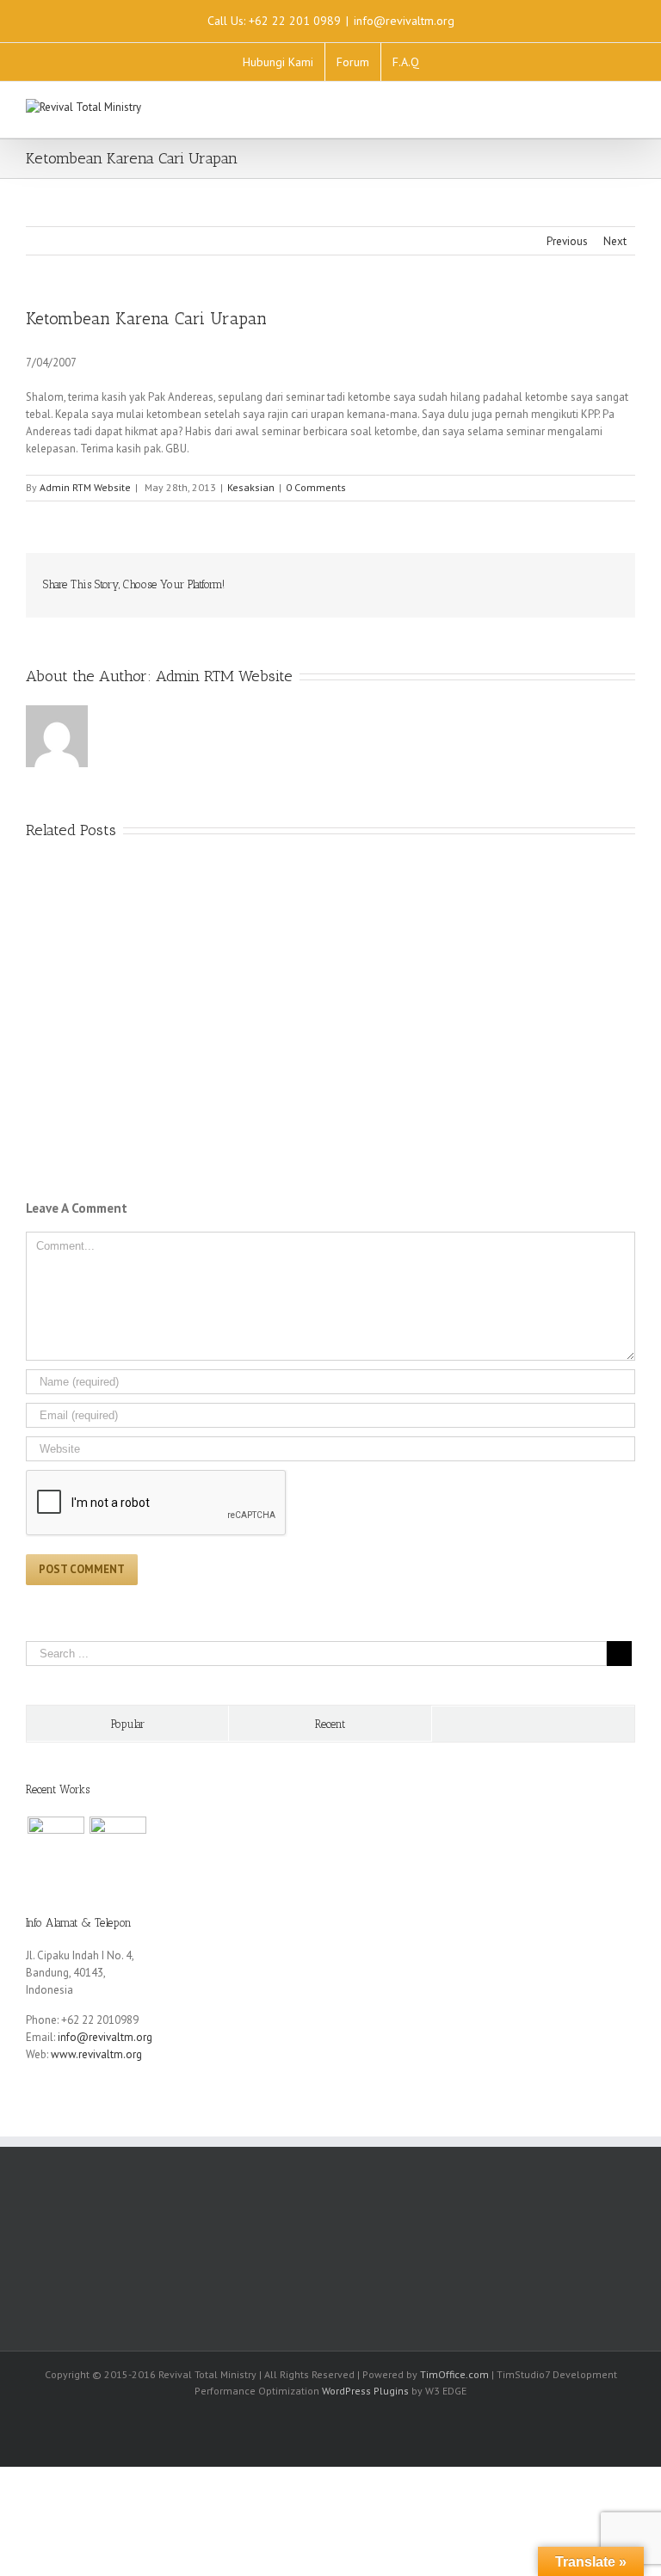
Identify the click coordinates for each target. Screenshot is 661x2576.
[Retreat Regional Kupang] (56, 1845)
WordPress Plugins (365, 2391)
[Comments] (533, 1724)
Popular (128, 1724)
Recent (330, 1724)
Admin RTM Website (85, 487)
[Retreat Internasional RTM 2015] (117, 1845)
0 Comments (316, 487)
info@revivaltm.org (404, 21)
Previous (567, 241)
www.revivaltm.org (96, 2054)
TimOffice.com (454, 2374)
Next (615, 241)
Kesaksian (251, 487)
